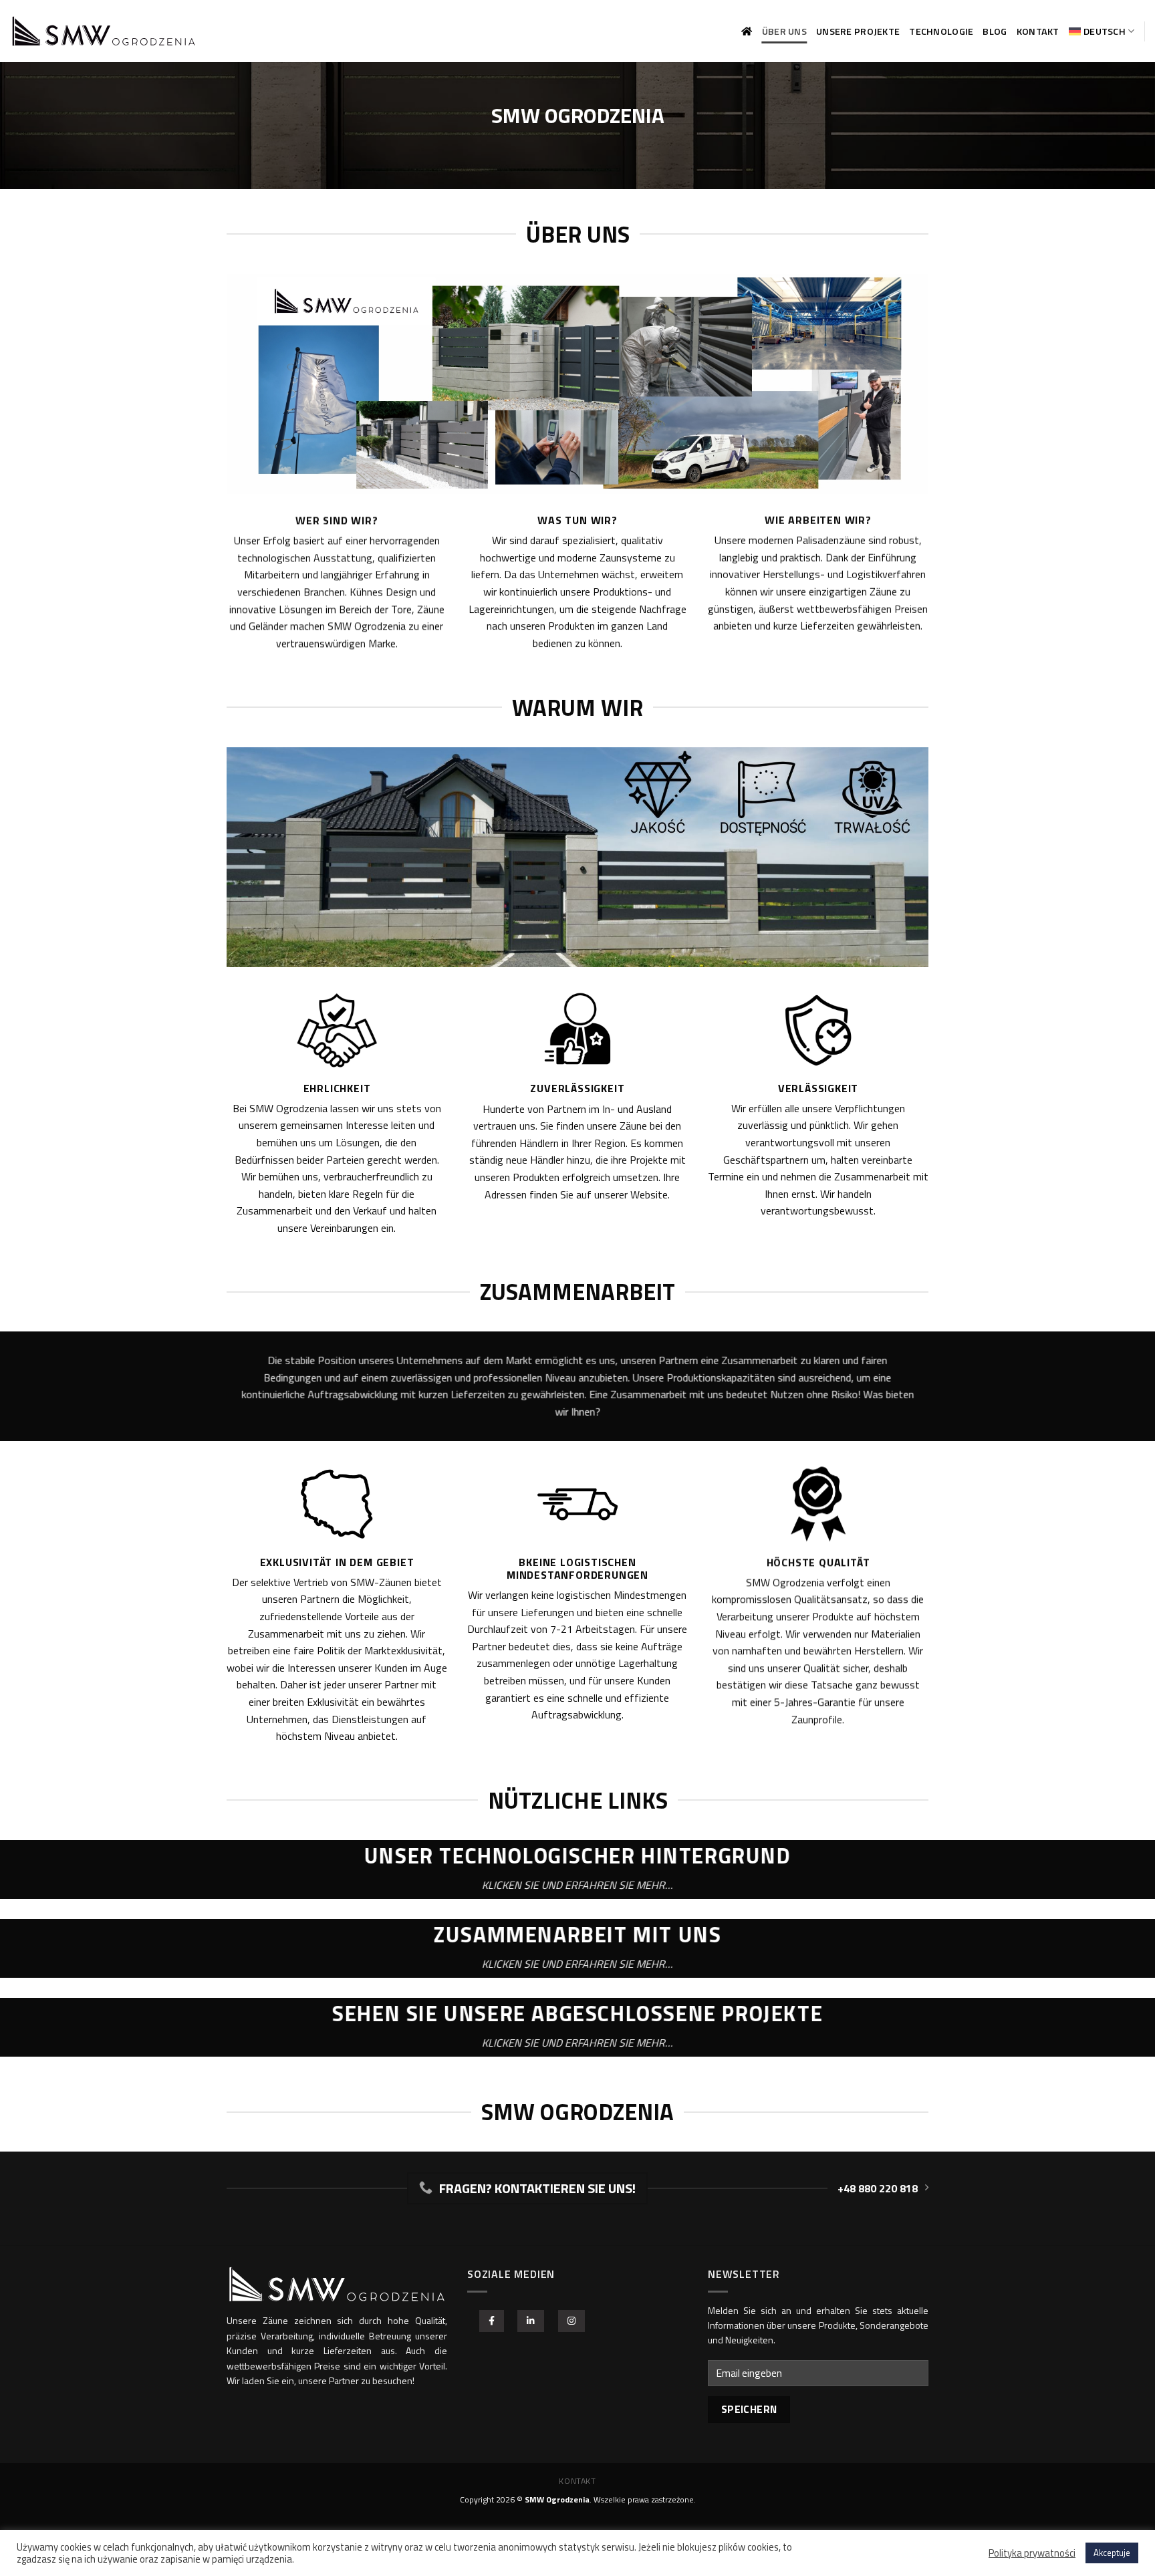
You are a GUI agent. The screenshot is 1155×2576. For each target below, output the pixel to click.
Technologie (941, 31)
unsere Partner (329, 2380)
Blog (995, 31)
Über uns (784, 31)
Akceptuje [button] (1112, 2553)
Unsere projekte (858, 31)
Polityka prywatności (1032, 2553)
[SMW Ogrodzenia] (104, 31)
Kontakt (1038, 31)
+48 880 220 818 (878, 2188)
